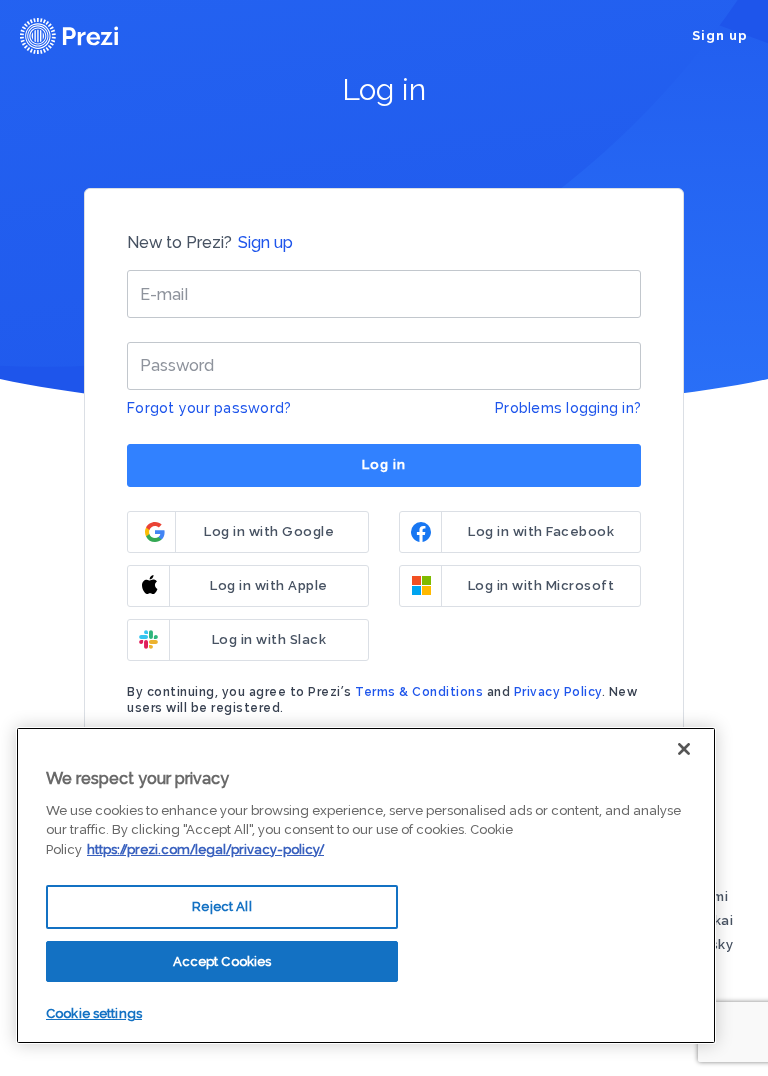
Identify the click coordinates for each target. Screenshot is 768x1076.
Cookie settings (94, 1013)
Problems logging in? (568, 408)
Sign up (720, 35)
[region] (366, 885)
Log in (384, 464)
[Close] (684, 749)
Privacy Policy (558, 692)
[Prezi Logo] (95, 36)
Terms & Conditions (419, 692)
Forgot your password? (209, 408)
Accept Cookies (222, 961)
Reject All (221, 906)
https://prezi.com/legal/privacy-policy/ (205, 849)
